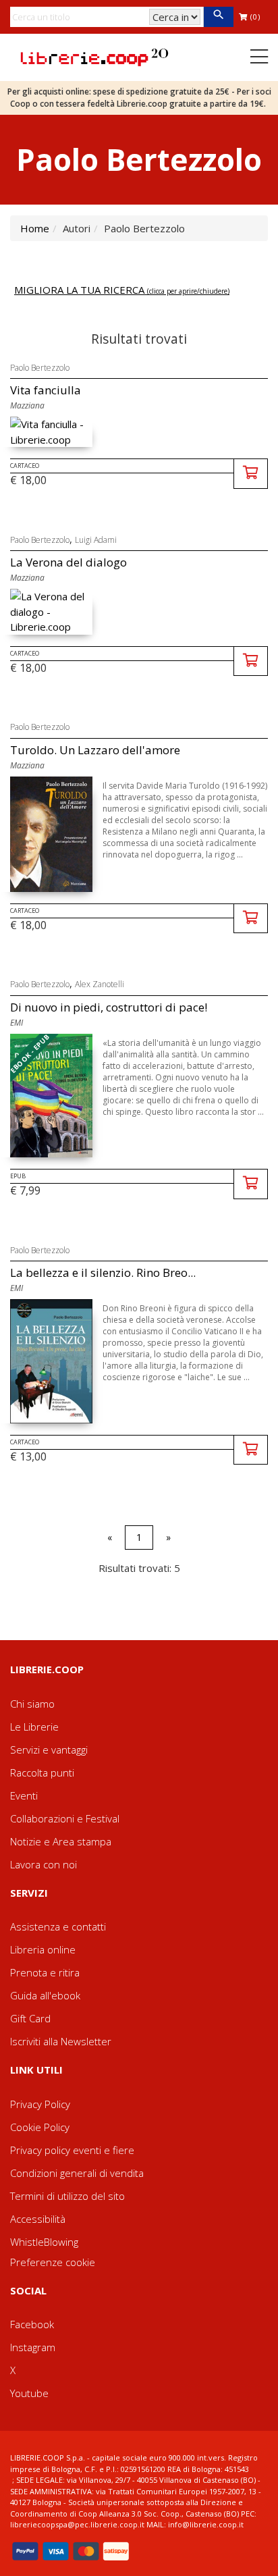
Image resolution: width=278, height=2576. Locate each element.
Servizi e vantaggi (49, 1750)
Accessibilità (38, 2219)
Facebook (32, 2324)
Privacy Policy (40, 2104)
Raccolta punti (42, 1772)
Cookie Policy (40, 2127)
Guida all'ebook (45, 1995)
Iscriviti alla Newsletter (61, 2041)
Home (35, 228)
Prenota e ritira (45, 1972)
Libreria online (43, 1949)
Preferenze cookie (53, 2262)
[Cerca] (218, 17)
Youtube (29, 2393)
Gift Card (30, 2018)
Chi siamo (32, 1704)
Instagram (33, 2347)
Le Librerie (34, 1727)
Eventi (24, 1795)
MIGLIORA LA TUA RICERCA (122, 290)
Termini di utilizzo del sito (67, 2196)
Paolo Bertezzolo (40, 368)
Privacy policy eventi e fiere (72, 2150)
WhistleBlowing (44, 2242)
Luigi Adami (96, 540)
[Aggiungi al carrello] (251, 474)
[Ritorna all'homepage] (94, 56)
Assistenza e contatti (58, 1926)
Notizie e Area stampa (61, 1841)
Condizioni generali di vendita (77, 2173)
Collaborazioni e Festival (65, 1818)
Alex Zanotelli (100, 984)
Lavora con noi (44, 1864)
